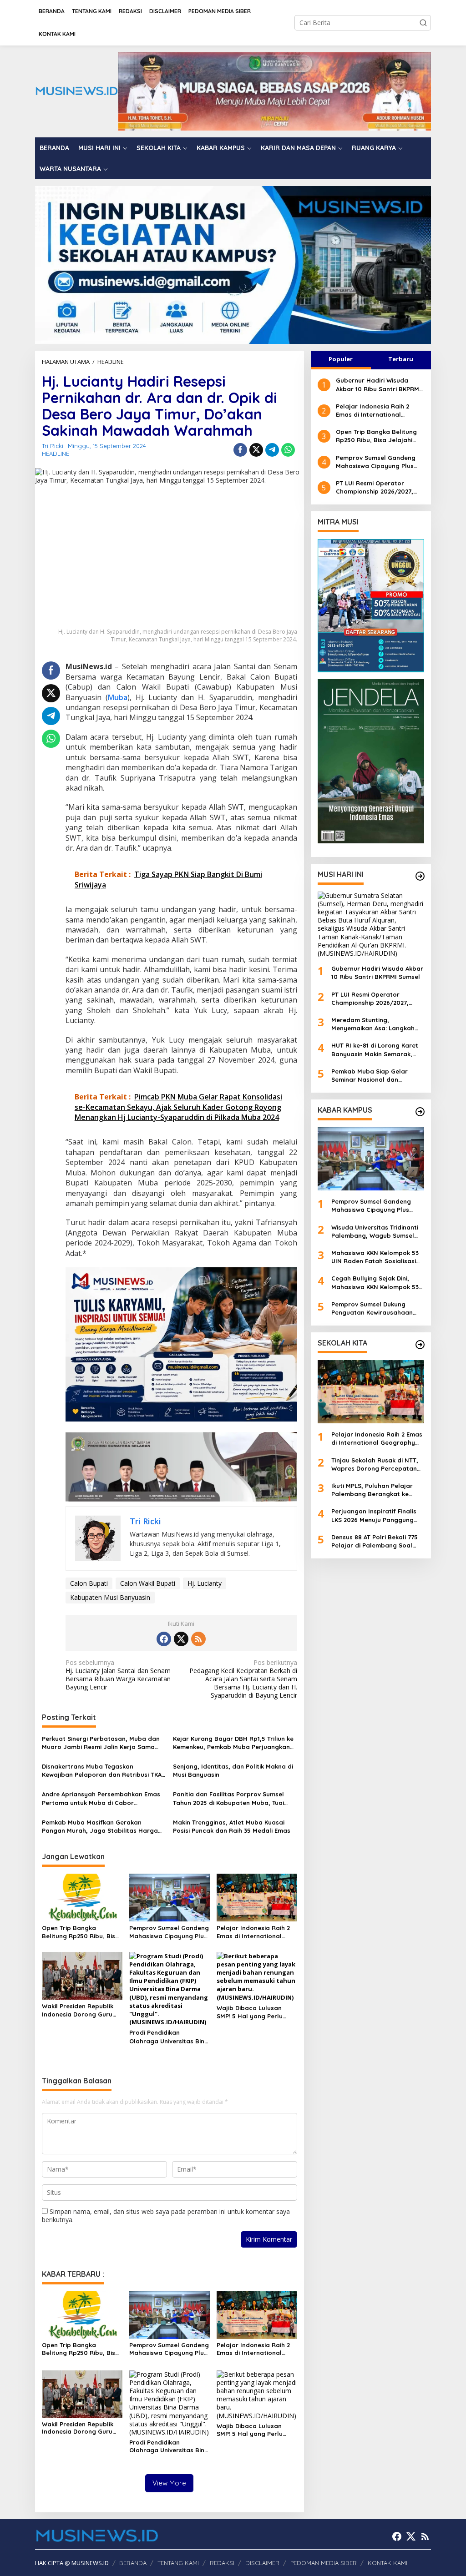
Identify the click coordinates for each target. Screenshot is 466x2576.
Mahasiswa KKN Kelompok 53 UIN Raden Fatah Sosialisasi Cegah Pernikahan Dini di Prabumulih (375, 1257)
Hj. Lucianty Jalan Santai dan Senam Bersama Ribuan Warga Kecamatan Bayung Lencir (118, 1675)
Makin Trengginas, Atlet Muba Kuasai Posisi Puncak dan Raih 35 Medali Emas (232, 1826)
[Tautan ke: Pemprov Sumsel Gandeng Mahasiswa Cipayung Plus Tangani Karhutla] (371, 1159)
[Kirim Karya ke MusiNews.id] (181, 1344)
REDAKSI (222, 2563)
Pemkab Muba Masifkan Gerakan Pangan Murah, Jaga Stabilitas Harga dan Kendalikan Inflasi (100, 1827)
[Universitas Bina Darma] (371, 605)
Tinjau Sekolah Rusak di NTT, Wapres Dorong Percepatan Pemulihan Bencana (375, 1464)
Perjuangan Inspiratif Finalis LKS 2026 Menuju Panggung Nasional (374, 1515)
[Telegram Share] (272, 450)
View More (169, 2483)
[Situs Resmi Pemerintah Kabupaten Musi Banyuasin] (275, 91)
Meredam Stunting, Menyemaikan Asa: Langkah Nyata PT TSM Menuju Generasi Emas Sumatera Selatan (373, 1024)
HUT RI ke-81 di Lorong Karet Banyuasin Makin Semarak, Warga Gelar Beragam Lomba (377, 1050)
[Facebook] (164, 1639)
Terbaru (401, 359)
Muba (118, 697)
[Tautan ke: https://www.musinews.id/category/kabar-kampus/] (420, 1112)
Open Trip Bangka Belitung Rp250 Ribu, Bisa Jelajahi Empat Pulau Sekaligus (81, 1932)
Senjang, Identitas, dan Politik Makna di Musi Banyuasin (233, 1770)
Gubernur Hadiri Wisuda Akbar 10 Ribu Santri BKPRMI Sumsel (378, 385)
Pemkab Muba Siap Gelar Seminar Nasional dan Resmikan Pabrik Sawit (370, 1076)
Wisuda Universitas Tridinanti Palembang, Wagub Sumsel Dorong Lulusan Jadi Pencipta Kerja (377, 1232)
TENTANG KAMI (178, 2563)
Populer (341, 359)
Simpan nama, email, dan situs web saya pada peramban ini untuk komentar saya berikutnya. (166, 2216)
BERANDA (133, 2563)
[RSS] (198, 1639)
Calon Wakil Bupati (148, 1583)
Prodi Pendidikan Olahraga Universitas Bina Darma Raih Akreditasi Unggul (169, 2037)
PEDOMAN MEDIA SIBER (324, 2563)
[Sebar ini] (240, 450)
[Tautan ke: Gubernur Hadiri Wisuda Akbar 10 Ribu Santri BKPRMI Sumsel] (371, 925)
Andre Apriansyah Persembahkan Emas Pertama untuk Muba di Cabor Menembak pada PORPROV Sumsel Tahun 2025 (101, 1798)
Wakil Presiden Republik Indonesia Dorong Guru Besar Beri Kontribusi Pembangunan (78, 2010)
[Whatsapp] (288, 450)
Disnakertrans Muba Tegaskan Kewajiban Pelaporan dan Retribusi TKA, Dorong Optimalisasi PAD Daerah (103, 1771)
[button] (423, 23)
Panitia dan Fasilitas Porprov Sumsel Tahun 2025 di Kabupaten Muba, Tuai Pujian (228, 1798)
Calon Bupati (89, 1583)
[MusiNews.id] (76, 91)
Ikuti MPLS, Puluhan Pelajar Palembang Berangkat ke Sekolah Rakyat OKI (372, 1490)
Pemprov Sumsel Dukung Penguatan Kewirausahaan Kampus (372, 1308)
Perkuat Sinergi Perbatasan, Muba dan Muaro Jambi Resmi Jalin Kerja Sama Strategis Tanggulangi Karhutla (101, 1743)
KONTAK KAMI (387, 2563)
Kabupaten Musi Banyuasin (110, 1597)
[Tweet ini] (256, 450)
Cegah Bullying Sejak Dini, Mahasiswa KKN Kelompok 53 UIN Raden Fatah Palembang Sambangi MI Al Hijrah (375, 1283)
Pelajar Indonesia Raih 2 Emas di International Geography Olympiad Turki (253, 1932)
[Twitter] (181, 1639)
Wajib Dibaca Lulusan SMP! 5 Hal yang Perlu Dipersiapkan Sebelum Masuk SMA (250, 2012)
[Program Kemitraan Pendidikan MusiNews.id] (233, 264)
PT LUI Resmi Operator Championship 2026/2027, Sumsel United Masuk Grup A (379, 487)
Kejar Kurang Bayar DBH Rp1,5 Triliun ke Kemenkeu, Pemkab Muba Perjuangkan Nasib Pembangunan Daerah (233, 1743)
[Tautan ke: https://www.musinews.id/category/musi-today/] (420, 876)
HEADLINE (56, 454)
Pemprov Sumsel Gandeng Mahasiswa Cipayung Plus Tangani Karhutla (169, 1932)
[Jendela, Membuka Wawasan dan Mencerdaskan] (371, 760)
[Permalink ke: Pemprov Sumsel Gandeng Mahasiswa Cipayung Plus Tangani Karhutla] (170, 1897)
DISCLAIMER (262, 2563)
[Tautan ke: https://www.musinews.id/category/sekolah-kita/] (420, 1345)
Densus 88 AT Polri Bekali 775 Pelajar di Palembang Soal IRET (375, 1541)
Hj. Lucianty (205, 1583)
